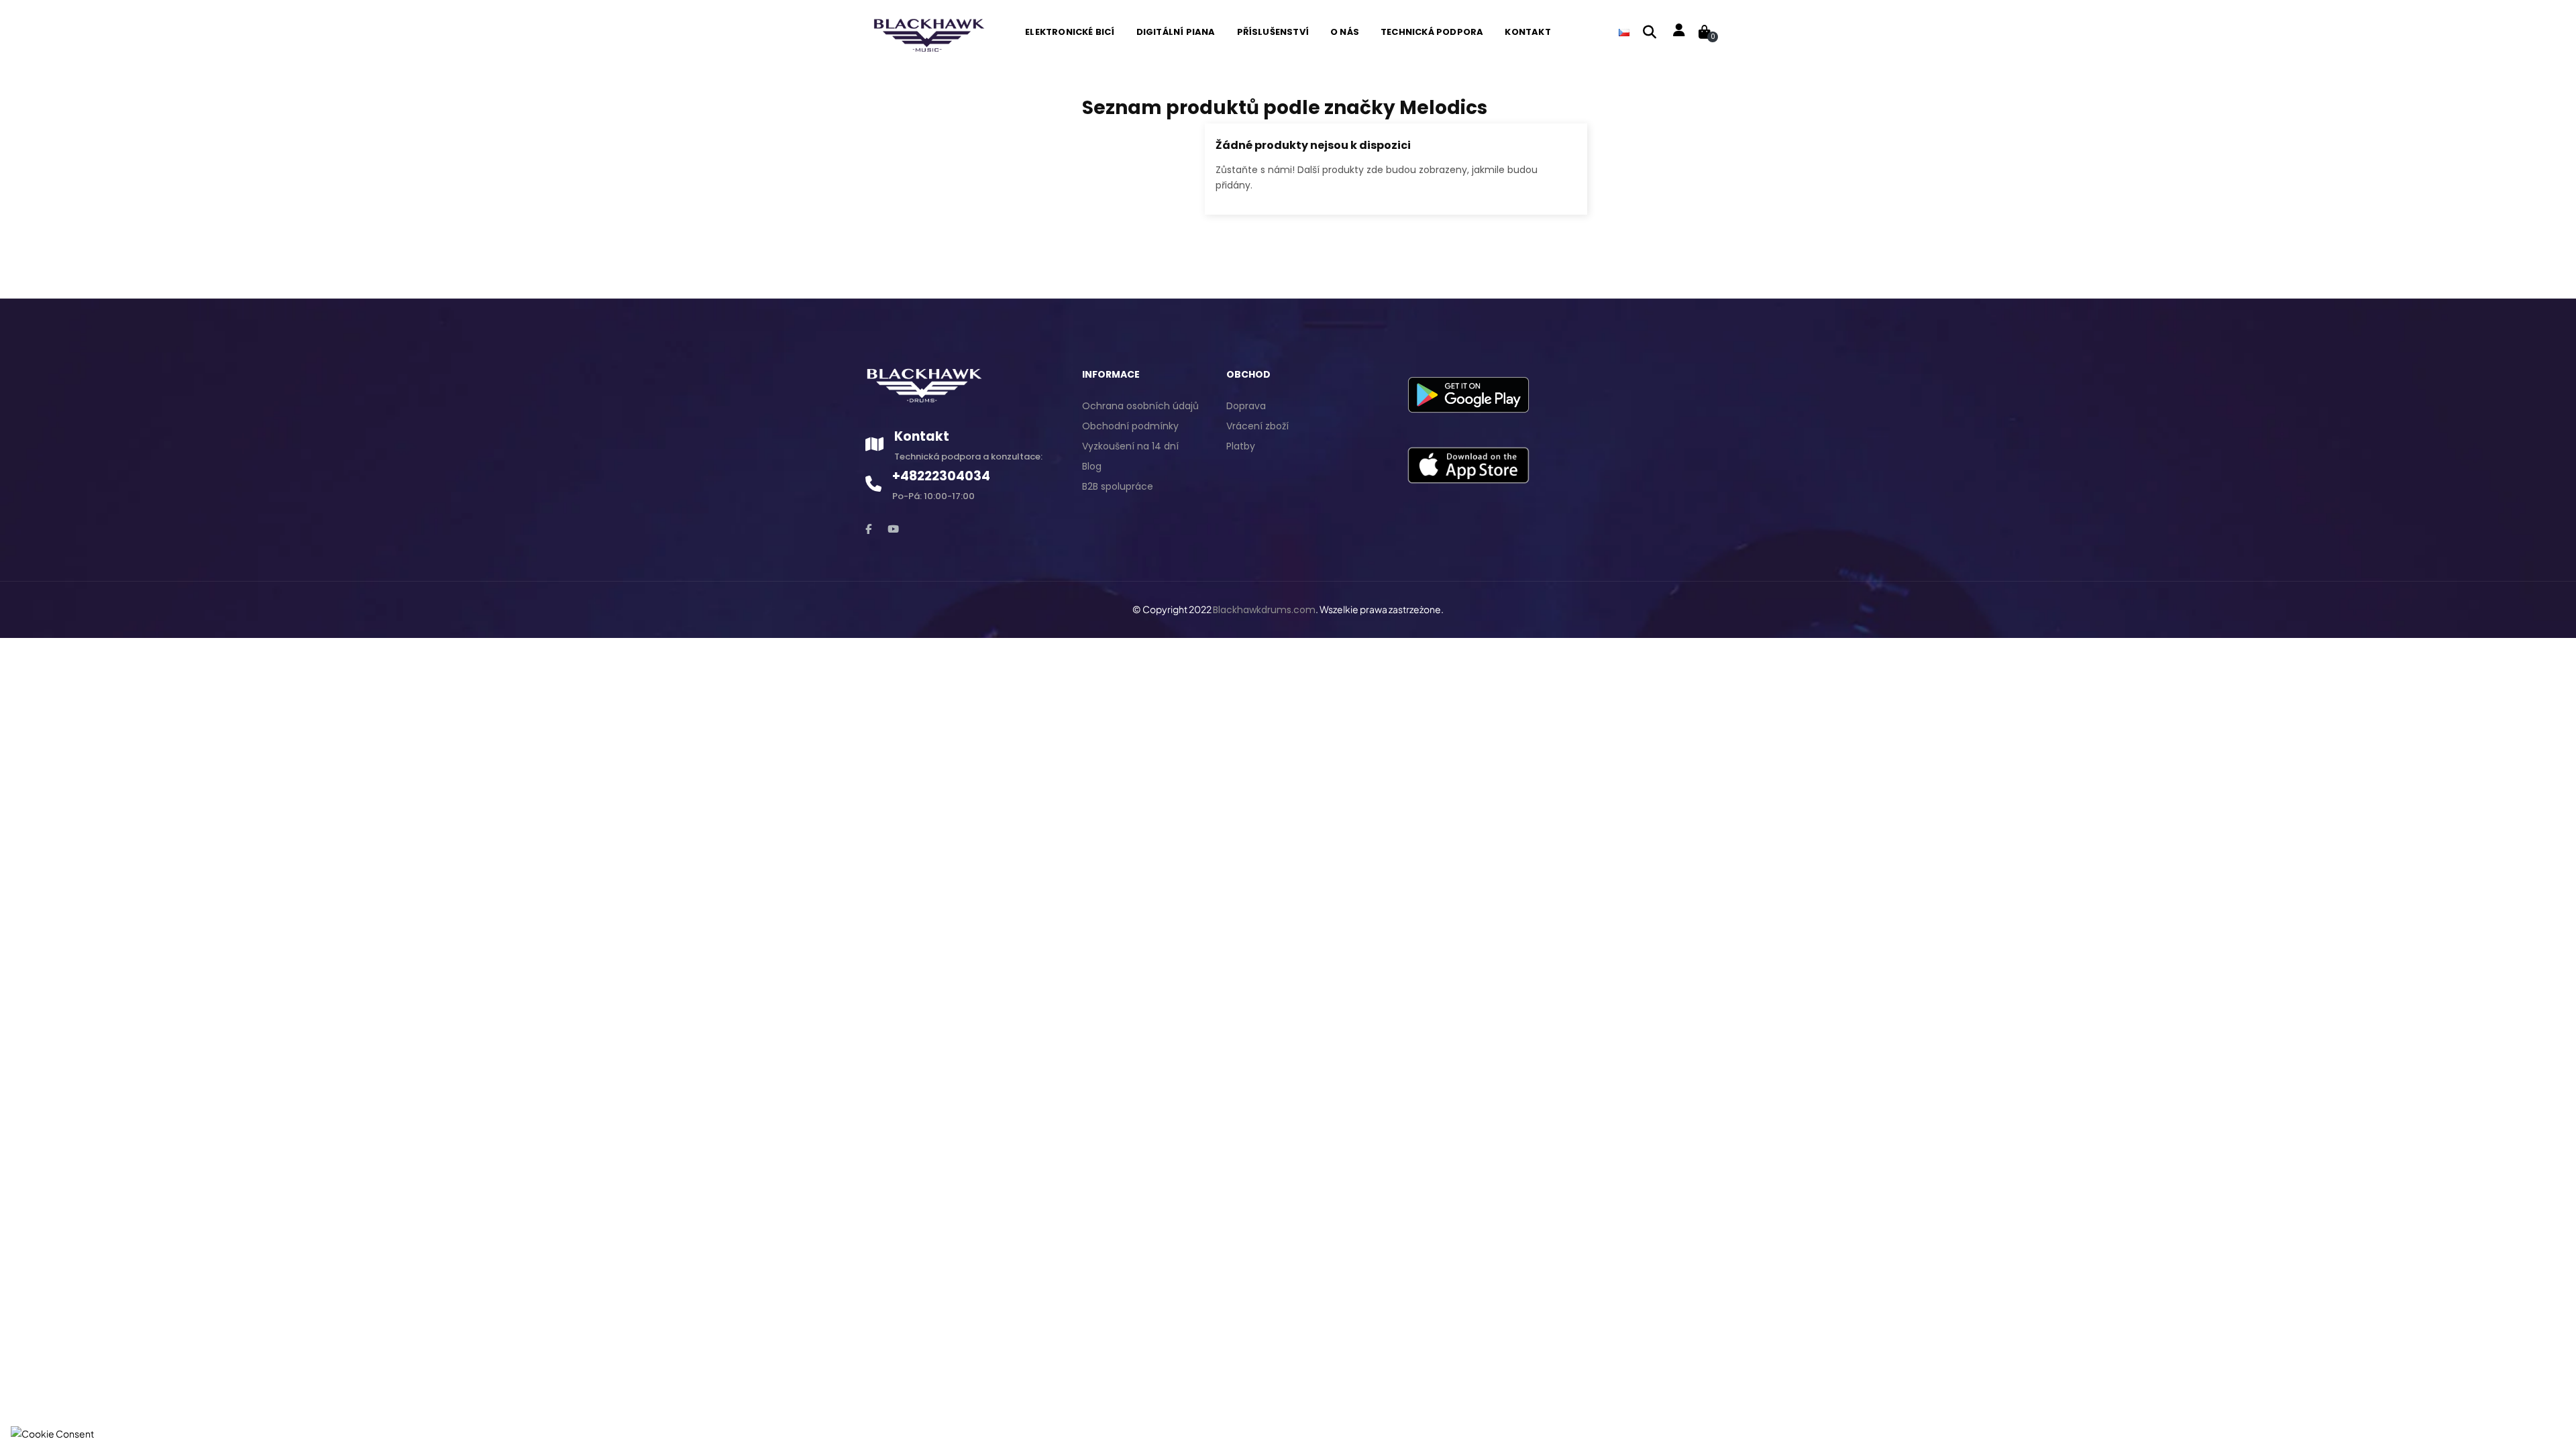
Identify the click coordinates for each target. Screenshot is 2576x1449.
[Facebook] (868, 529)
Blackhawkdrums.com (1264, 610)
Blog (1092, 466)
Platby (1241, 446)
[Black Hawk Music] (927, 32)
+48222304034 (941, 476)
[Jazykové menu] (1624, 32)
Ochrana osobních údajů (1140, 406)
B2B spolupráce (1118, 486)
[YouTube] (893, 529)
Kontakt (922, 436)
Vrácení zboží (1257, 426)
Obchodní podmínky (1130, 426)
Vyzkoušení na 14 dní (1130, 446)
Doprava (1246, 406)
